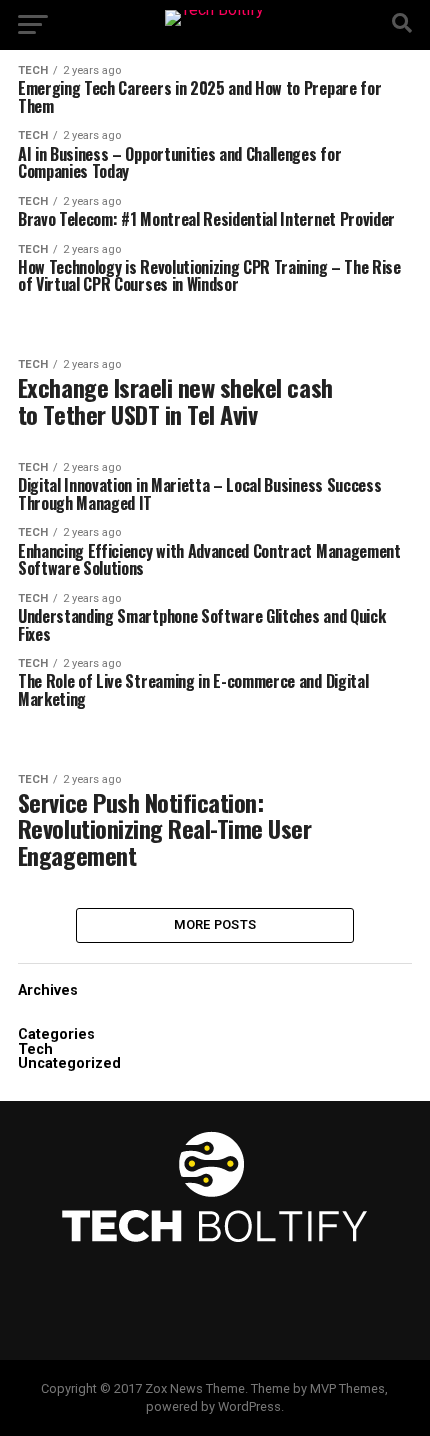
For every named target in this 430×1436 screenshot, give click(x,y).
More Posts (215, 924)
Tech (35, 1049)
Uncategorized (69, 1063)
